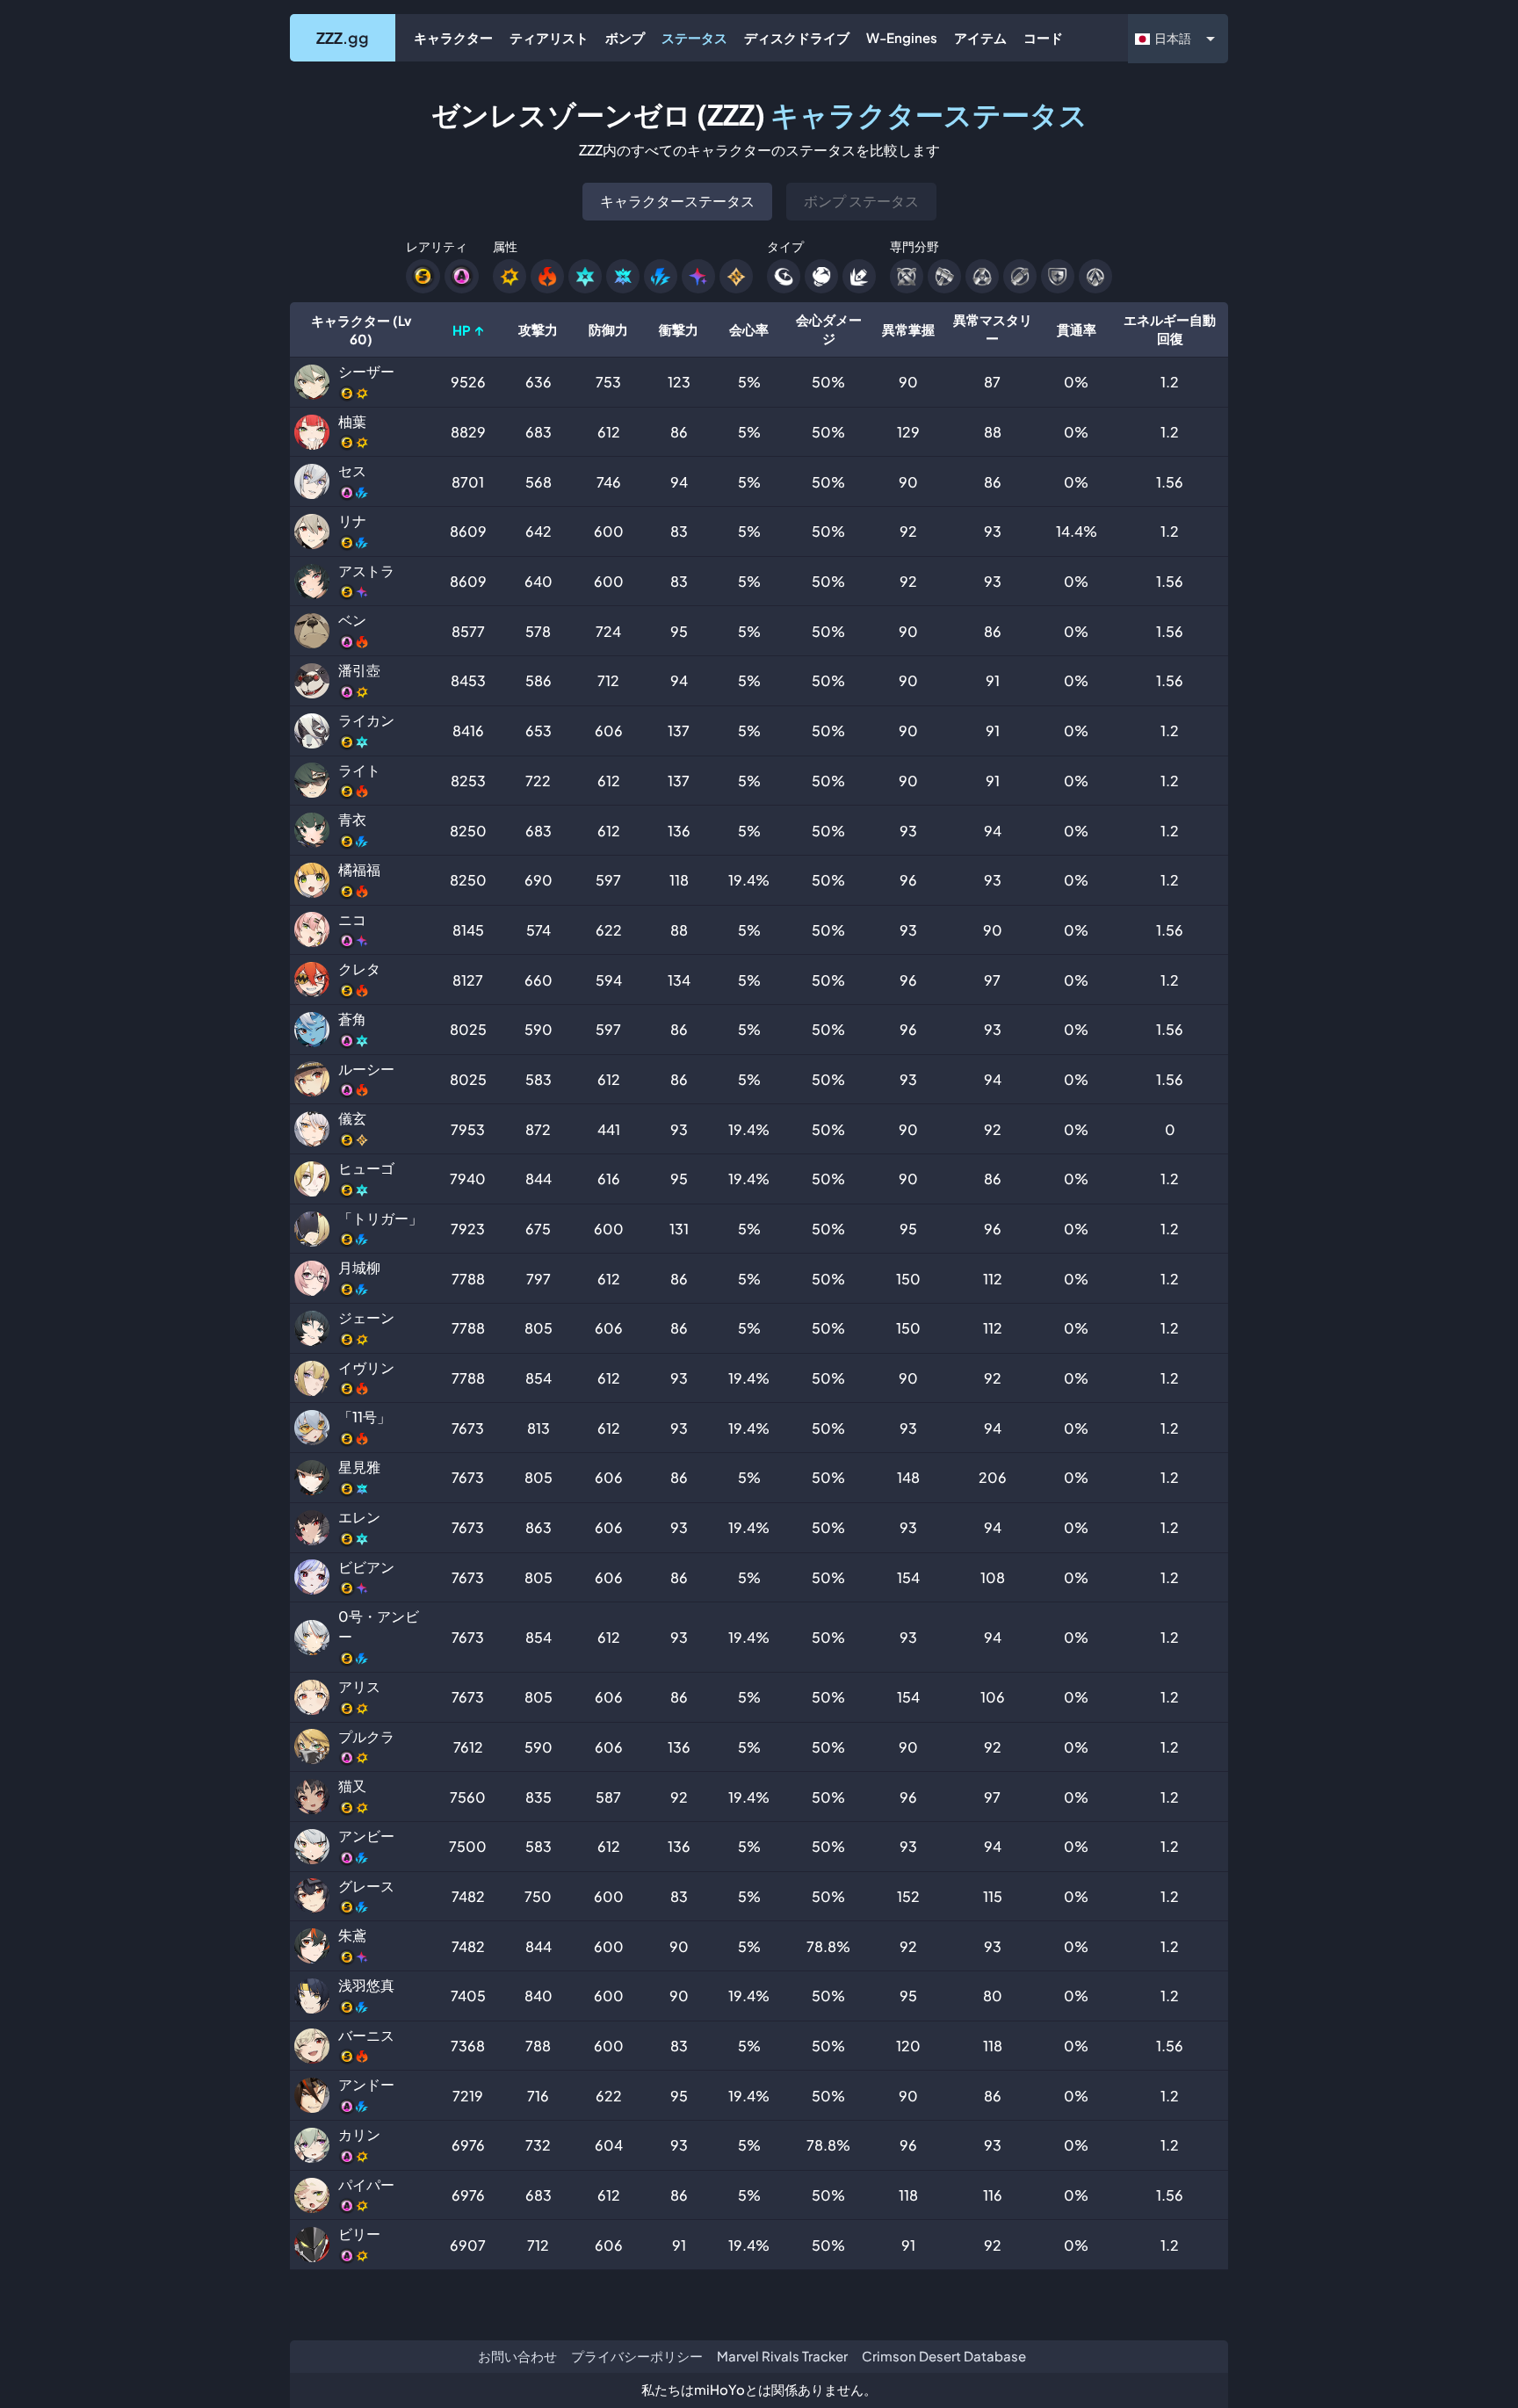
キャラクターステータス (677, 201)
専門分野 (914, 246)
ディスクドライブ (797, 37)
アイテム (980, 37)
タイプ (785, 246)
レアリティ (437, 246)
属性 (505, 246)
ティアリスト (549, 37)
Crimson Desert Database (944, 2356)
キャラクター (453, 37)
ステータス (694, 37)
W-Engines (902, 37)
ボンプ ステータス (861, 201)
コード (1043, 37)
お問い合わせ (517, 2356)
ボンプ (625, 37)
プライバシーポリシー (637, 2356)
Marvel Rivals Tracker (782, 2356)
